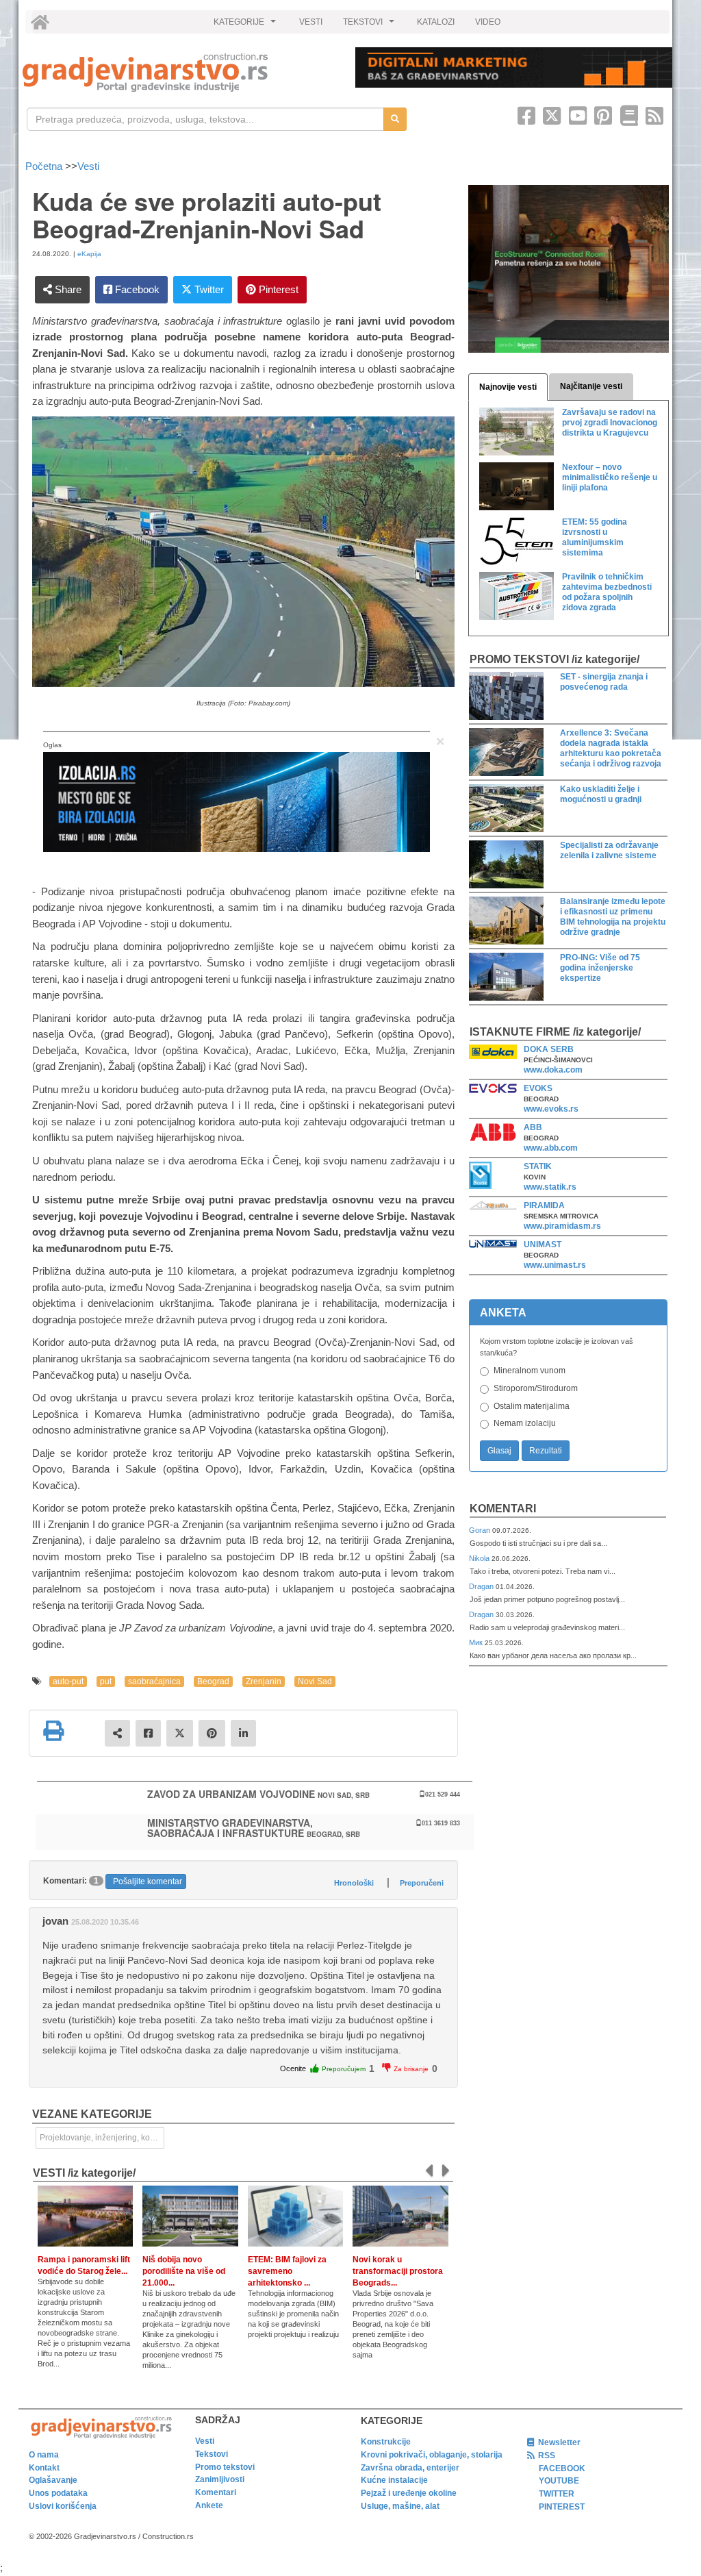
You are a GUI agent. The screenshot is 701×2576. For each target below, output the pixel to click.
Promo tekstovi (225, 2467)
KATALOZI (436, 22)
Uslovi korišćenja (63, 2506)
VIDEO (488, 22)
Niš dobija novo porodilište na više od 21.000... (184, 2271)
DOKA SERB (549, 1049)
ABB (533, 1127)
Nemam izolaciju (525, 1423)
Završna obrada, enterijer (410, 2468)
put (106, 1681)
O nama (44, 2455)
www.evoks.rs (551, 1109)
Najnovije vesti (508, 387)
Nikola (480, 1558)
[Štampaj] (53, 1731)
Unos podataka (58, 2493)
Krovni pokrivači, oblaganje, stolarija (432, 2455)
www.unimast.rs (555, 1265)
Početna (45, 166)
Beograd (213, 1681)
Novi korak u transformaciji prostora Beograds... (398, 2271)
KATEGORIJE (246, 25)
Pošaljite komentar (148, 1881)
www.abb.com (551, 1148)
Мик (477, 1642)
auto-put (68, 1681)
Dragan (482, 1586)
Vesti (88, 166)
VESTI (311, 22)
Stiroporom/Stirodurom (536, 1388)
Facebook (136, 289)
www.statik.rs (550, 1187)
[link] (179, 72)
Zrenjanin (264, 1681)
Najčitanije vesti (591, 386)
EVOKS (538, 1088)
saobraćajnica (154, 1681)
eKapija (89, 254)
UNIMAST (543, 1245)
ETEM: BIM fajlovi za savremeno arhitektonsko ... (287, 2271)
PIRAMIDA (544, 1205)
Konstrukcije (386, 2442)
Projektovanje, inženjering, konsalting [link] (102, 2138)
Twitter (208, 289)
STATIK (538, 1166)
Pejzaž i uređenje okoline (409, 2493)
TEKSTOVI (370, 25)
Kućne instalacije (394, 2480)
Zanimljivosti (220, 2479)
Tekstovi (212, 2454)
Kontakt (44, 2468)
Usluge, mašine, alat (400, 2506)
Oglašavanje (53, 2480)
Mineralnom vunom (530, 1371)
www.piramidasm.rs (562, 1226)
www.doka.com (553, 1070)
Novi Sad (315, 1681)
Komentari (503, 1509)
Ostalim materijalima (532, 1406)
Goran (481, 1530)
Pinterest (277, 289)
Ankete (209, 2505)
